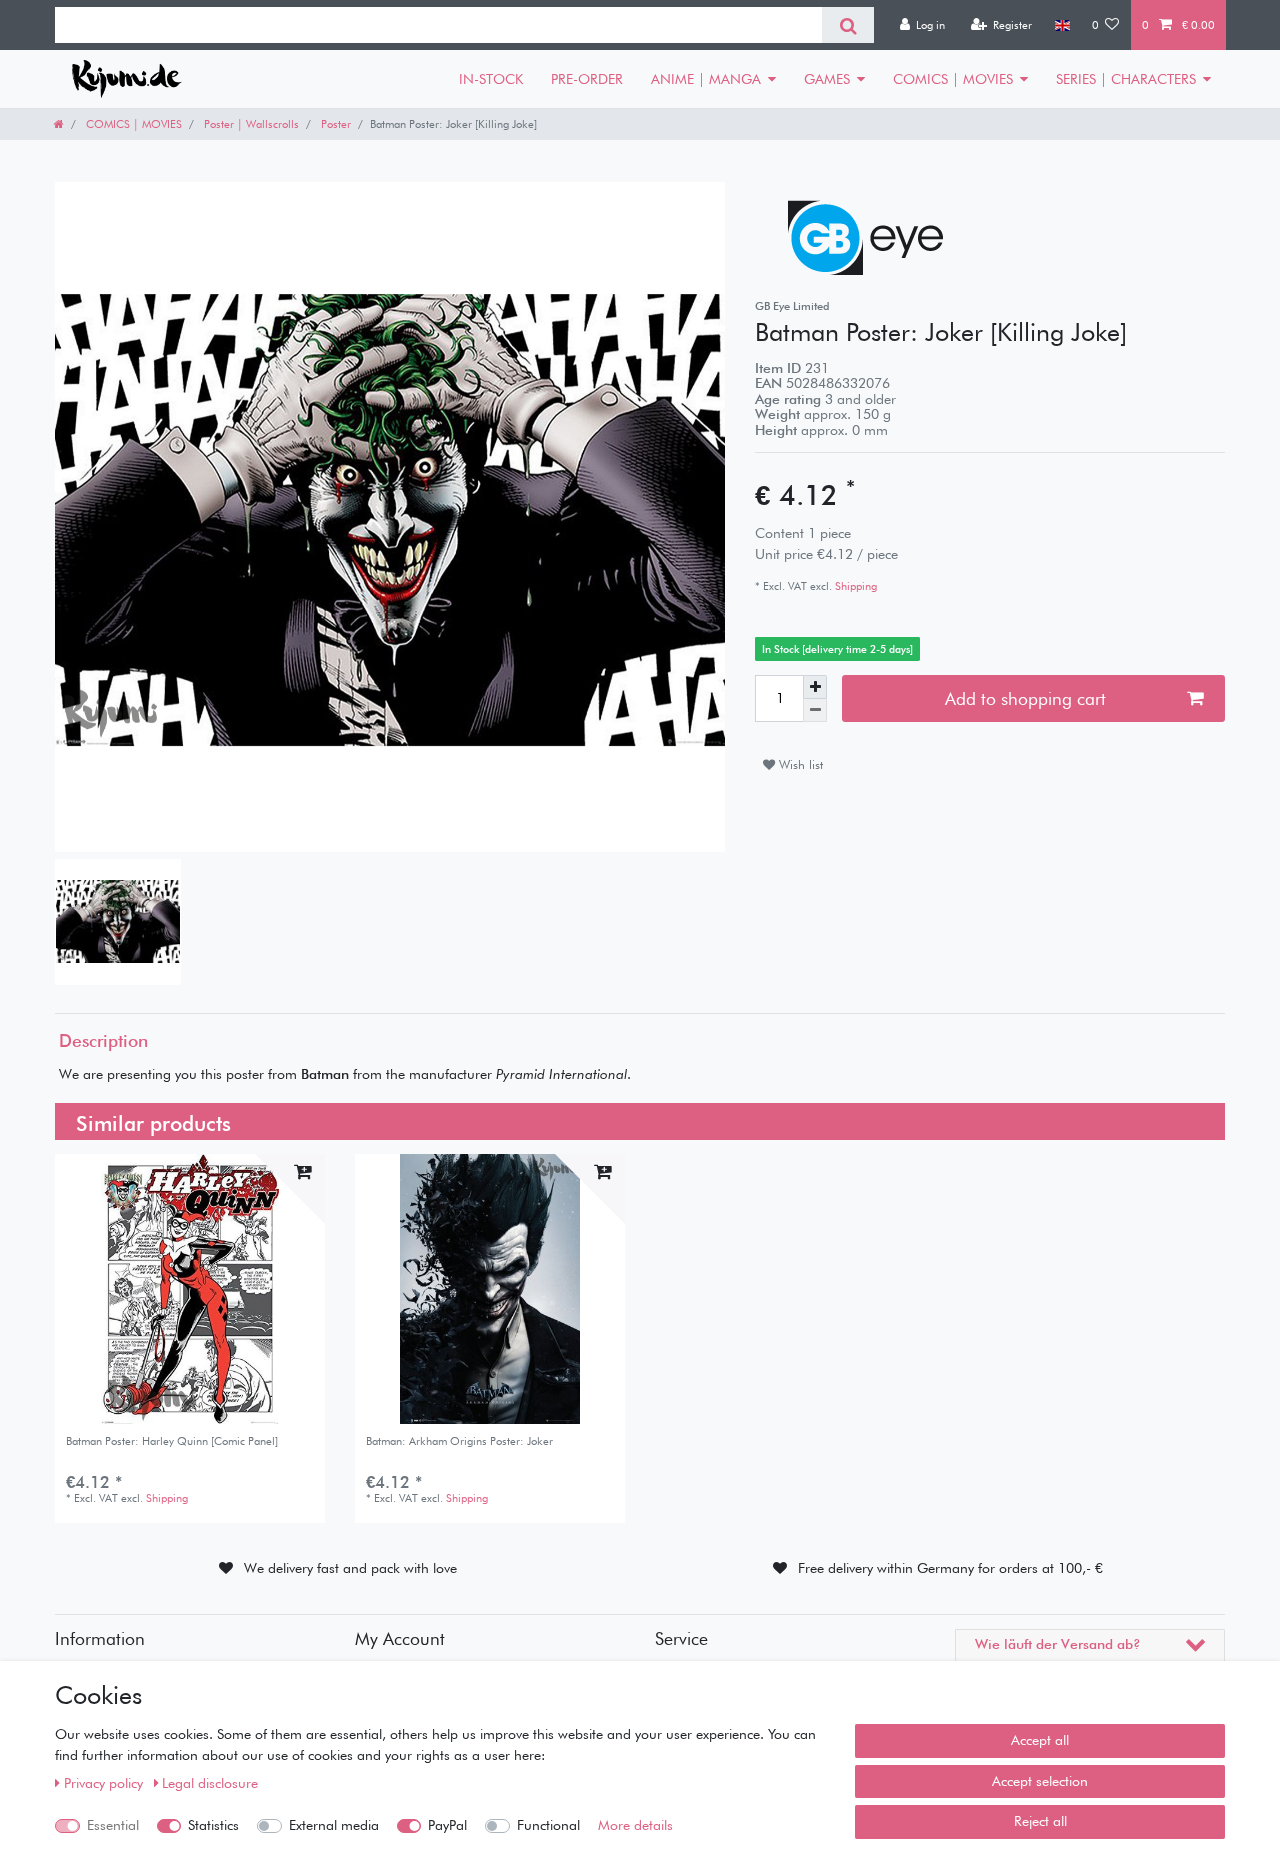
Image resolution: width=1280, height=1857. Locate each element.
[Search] (847, 25)
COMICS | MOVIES (953, 79)
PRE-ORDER (587, 79)
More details (635, 1825)
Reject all (1040, 1821)
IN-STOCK (491, 79)
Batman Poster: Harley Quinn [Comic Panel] (172, 1441)
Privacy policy (105, 1783)
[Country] (1061, 25)
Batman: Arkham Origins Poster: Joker (459, 1441)
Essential (113, 1825)
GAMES (827, 79)
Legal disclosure (210, 1783)
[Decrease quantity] (815, 710)
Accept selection (1040, 1781)
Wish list (799, 764)
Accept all (1040, 1740)
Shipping (854, 586)
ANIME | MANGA (706, 79)
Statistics (213, 1825)
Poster (334, 124)
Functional (548, 1825)
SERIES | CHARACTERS (1126, 79)
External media (334, 1825)
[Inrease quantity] (815, 687)
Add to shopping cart (1025, 698)
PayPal (447, 1825)
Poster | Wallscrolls (250, 124)
